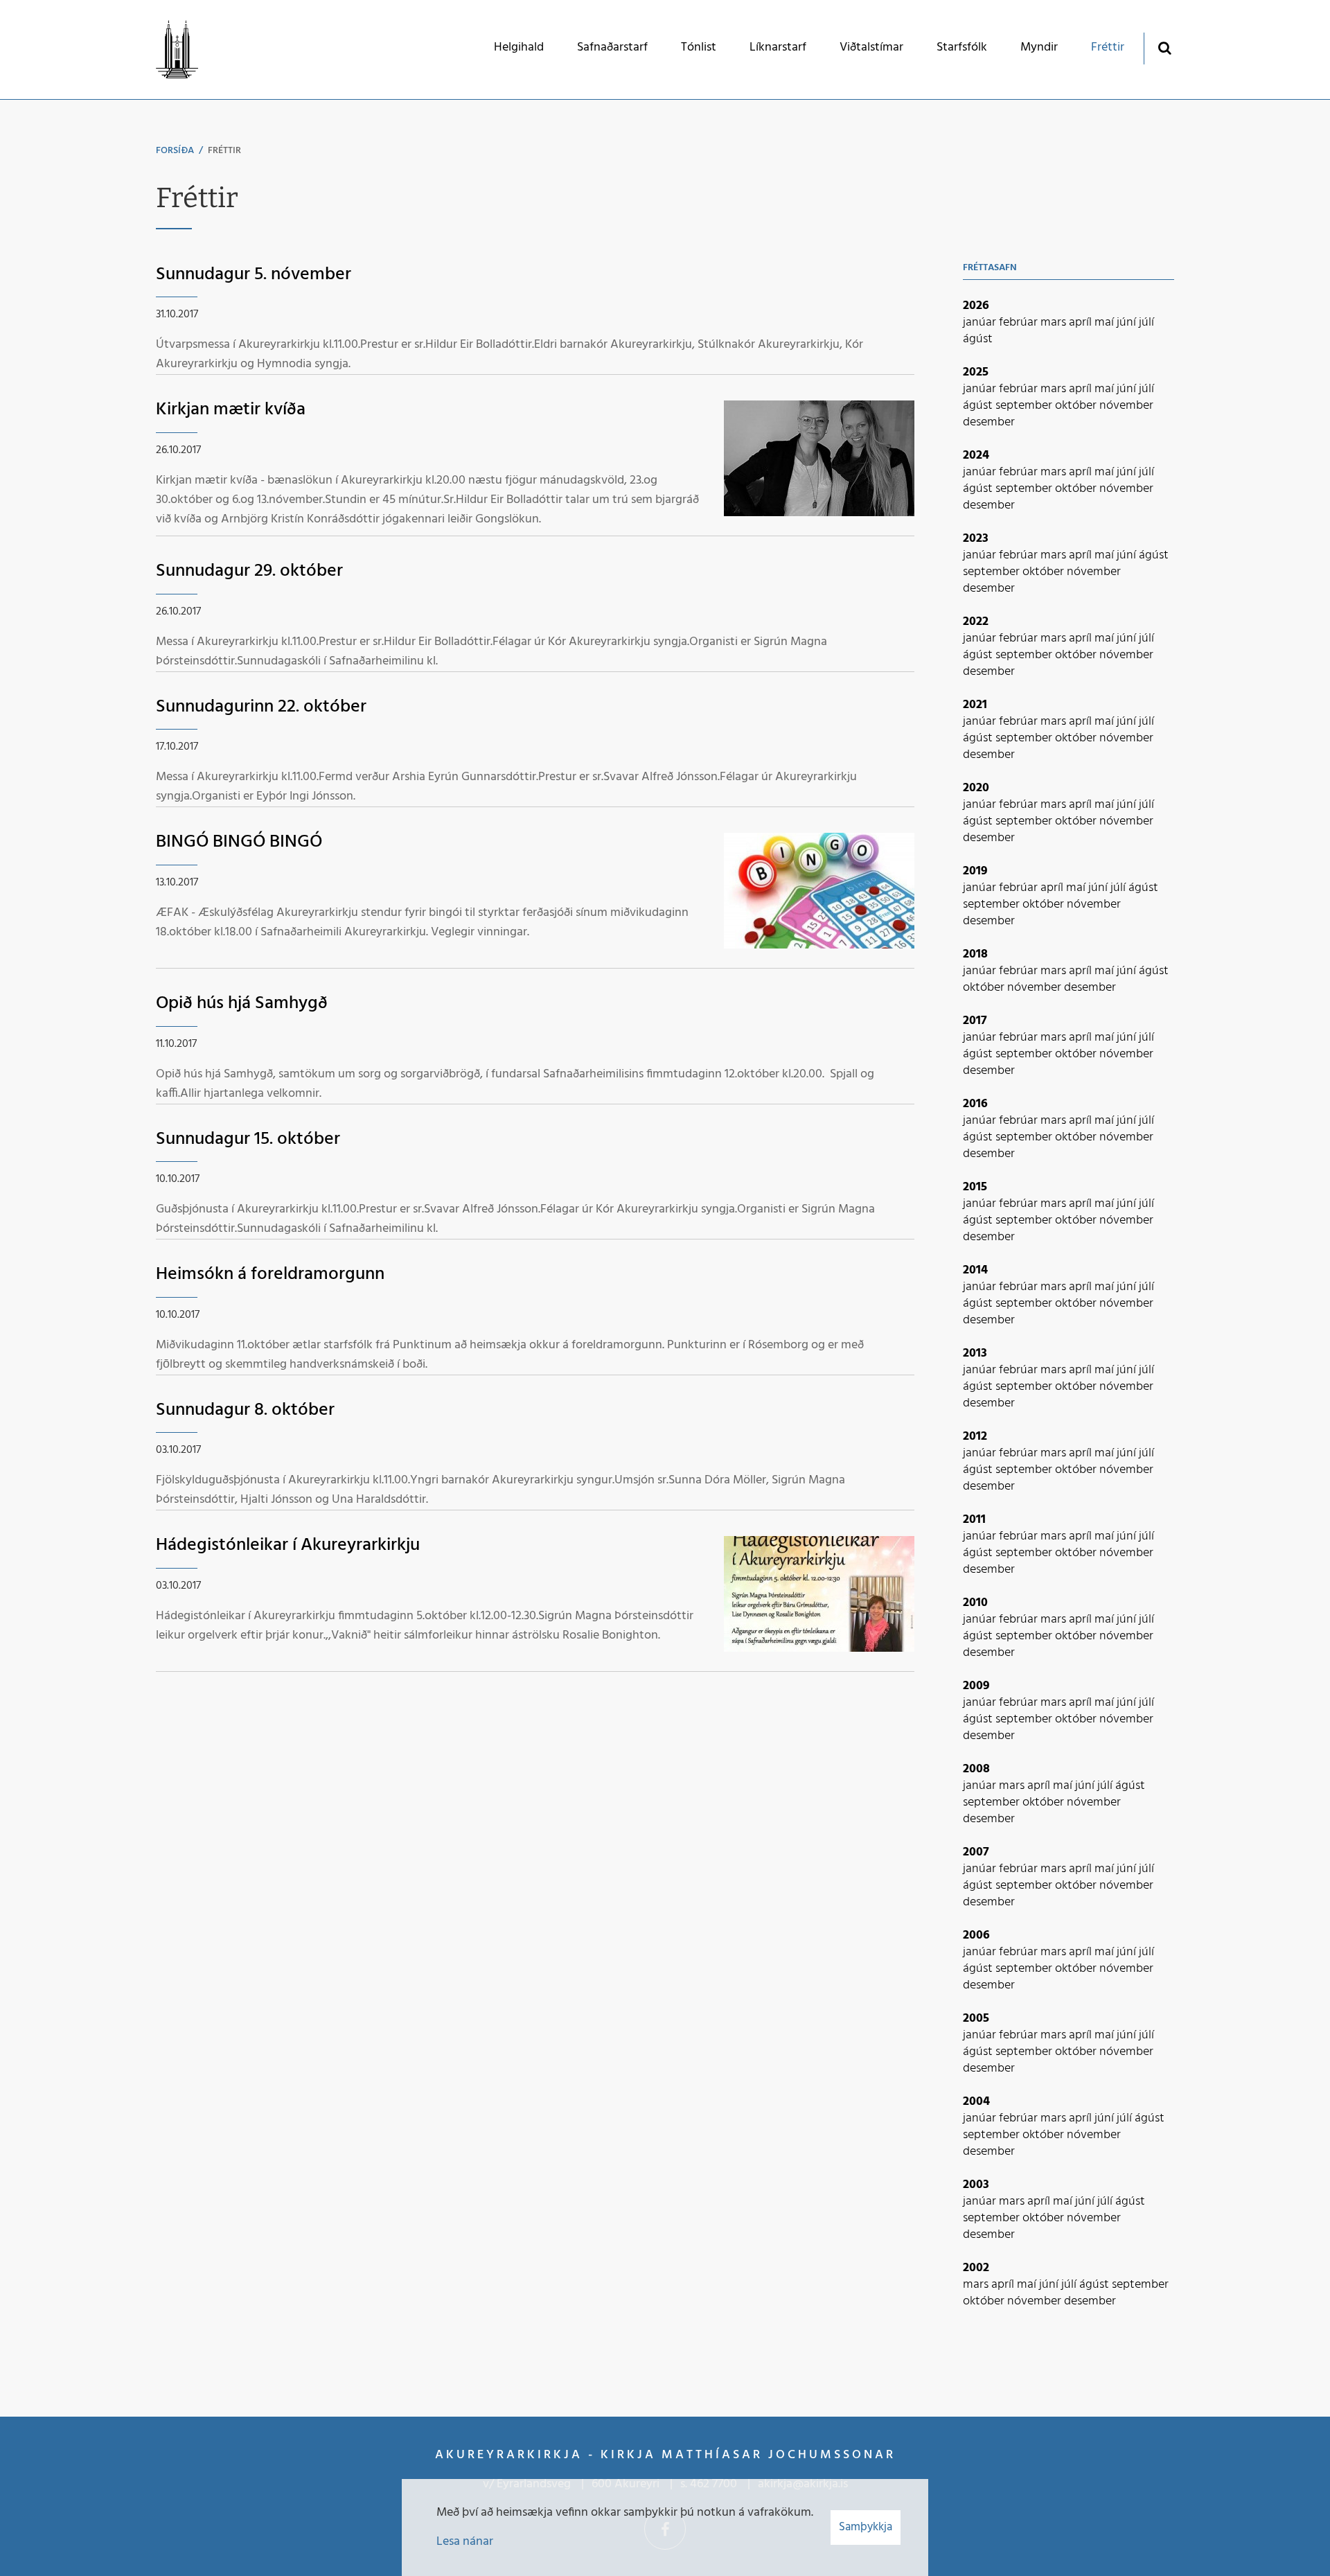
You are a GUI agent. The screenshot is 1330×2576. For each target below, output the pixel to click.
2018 (975, 954)
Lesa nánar (465, 2542)
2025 (976, 372)
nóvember (1126, 406)
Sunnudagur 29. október (249, 571)
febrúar (1020, 323)
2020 (976, 788)
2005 (976, 2019)
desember (989, 422)
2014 (975, 1270)
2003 (976, 2185)
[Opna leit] (1164, 47)
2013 (975, 1353)
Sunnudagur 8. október (245, 1410)
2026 (976, 306)
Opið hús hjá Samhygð (242, 1004)
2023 (976, 539)
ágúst (978, 339)
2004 (976, 2102)
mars (1055, 323)
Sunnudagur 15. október (248, 1139)
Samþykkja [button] (866, 2527)
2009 (976, 1686)
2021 (975, 705)
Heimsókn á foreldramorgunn (270, 1274)
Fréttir (224, 151)
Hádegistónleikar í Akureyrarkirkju (288, 1545)
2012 (975, 1437)
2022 (976, 622)
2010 (975, 1603)
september (1025, 406)
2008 (976, 1769)
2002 (976, 2268)
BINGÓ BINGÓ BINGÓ (239, 842)
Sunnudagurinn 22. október (261, 707)
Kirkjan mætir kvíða (231, 410)
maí (1106, 323)
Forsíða (175, 151)
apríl (1082, 323)
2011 (974, 1520)
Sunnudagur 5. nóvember (254, 275)
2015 (975, 1187)
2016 (975, 1104)
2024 (976, 456)
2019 (975, 871)
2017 (975, 1021)
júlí (1146, 323)
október (1077, 406)
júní (1128, 323)
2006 (976, 1935)
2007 (976, 1852)
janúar (981, 323)
